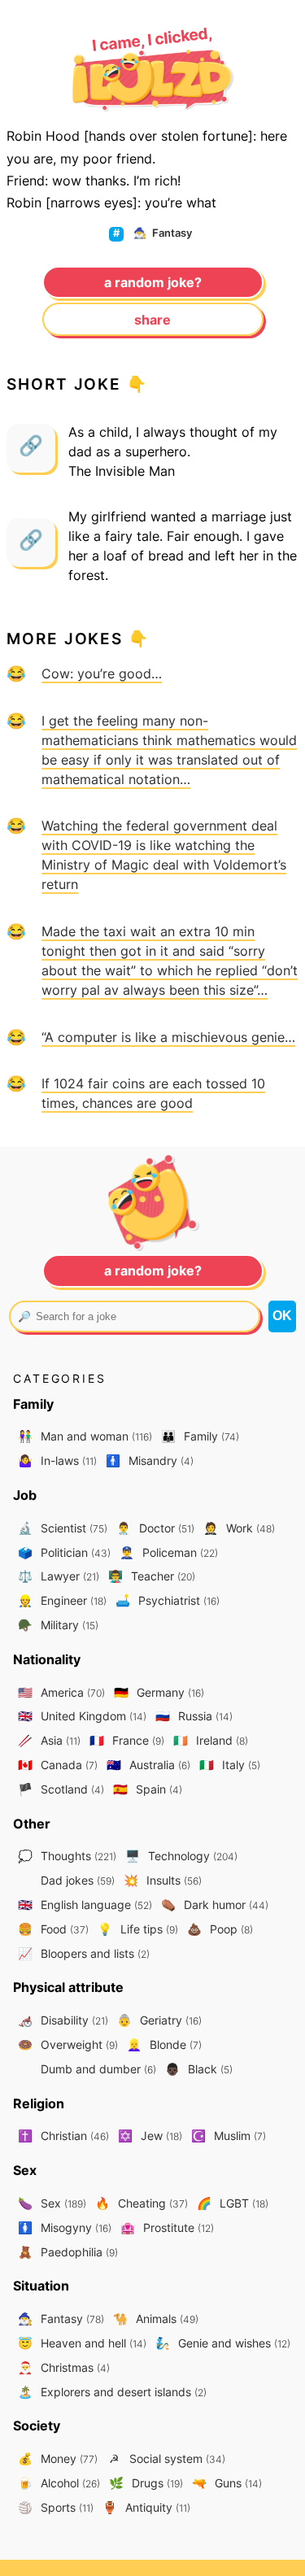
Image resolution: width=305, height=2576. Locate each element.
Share (152, 320)
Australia (148, 1765)
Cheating (142, 2203)
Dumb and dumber (97, 2069)
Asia (49, 1740)
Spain (148, 1789)
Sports (56, 2507)
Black (199, 2069)
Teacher (152, 1576)
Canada (58, 1765)
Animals (156, 2319)
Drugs (146, 2483)
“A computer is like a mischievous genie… (168, 1037)
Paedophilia (68, 2252)
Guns (227, 2483)
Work (239, 1528)
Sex (52, 2203)
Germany (159, 1692)
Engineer (62, 1600)
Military (58, 1625)
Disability (63, 2020)
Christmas (64, 2367)
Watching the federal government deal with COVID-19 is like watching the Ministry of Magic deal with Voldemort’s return (164, 855)
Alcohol (59, 2483)
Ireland (211, 1740)
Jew (150, 2136)
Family (200, 1436)
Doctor (155, 1528)
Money (58, 2458)
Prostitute (167, 2227)
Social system (167, 2458)
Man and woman (85, 1436)
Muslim (229, 2136)
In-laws (57, 1460)
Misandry (150, 1460)
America (61, 1692)
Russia (194, 1716)
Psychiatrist (168, 1600)
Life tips (138, 1929)
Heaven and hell (82, 2343)
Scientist (63, 1528)
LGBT (233, 2203)
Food (53, 1929)
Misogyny (65, 2227)
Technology (181, 1856)
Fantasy (163, 233)
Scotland (61, 1789)
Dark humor (215, 1905)
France (127, 1740)
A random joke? (153, 282)
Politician (64, 1552)
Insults (163, 1880)
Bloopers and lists (84, 1953)
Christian (63, 2136)
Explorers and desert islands (112, 2392)
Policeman (169, 1552)
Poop (220, 1929)
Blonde (164, 2044)
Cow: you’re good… (102, 673)
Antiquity (146, 2507)
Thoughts (67, 1856)
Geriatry (159, 2020)
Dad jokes (76, 1880)
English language (85, 1905)
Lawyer (59, 1576)
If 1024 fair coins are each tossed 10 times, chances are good (153, 1093)
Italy (230, 1765)
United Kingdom (82, 1716)
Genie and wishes (223, 2343)
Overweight (68, 2044)
